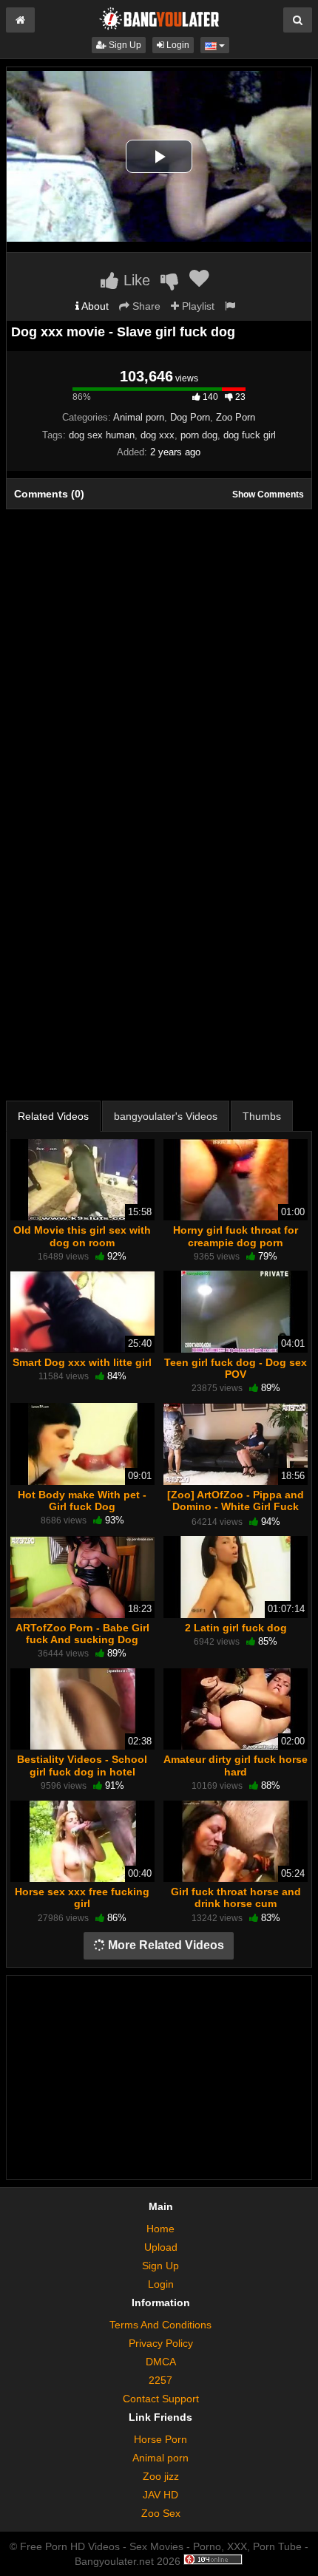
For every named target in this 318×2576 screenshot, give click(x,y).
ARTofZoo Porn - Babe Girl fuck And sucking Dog (82, 1634)
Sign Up (124, 45)
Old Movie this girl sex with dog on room (82, 1236)
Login (177, 45)
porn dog (199, 435)
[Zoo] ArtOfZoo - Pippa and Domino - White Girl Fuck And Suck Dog (236, 1506)
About (94, 306)
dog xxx (158, 435)
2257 (160, 2380)
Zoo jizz (161, 2476)
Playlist (197, 306)
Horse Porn (160, 2439)
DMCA (161, 2362)
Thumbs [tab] (262, 1116)
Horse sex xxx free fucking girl (82, 1897)
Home (160, 2229)
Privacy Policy (161, 2343)
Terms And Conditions (160, 2325)
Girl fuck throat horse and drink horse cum (236, 1897)
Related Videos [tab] (53, 1116)
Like (135, 280)
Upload (161, 2247)
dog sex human (102, 435)
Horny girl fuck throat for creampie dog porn (236, 1236)
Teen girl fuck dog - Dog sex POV (236, 1368)
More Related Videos (165, 1945)
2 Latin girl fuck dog (236, 1628)
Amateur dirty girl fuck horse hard (236, 1765)
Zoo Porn (236, 417)
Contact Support (161, 2399)
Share (145, 306)
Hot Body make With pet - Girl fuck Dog (82, 1501)
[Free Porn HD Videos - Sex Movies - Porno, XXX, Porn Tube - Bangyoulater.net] (159, 18)
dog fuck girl (250, 435)
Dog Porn (190, 417)
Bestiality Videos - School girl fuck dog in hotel (82, 1765)
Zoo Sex (161, 2513)
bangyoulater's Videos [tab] (166, 1116)
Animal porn (139, 417)
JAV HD (160, 2495)
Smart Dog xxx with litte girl (82, 1362)
